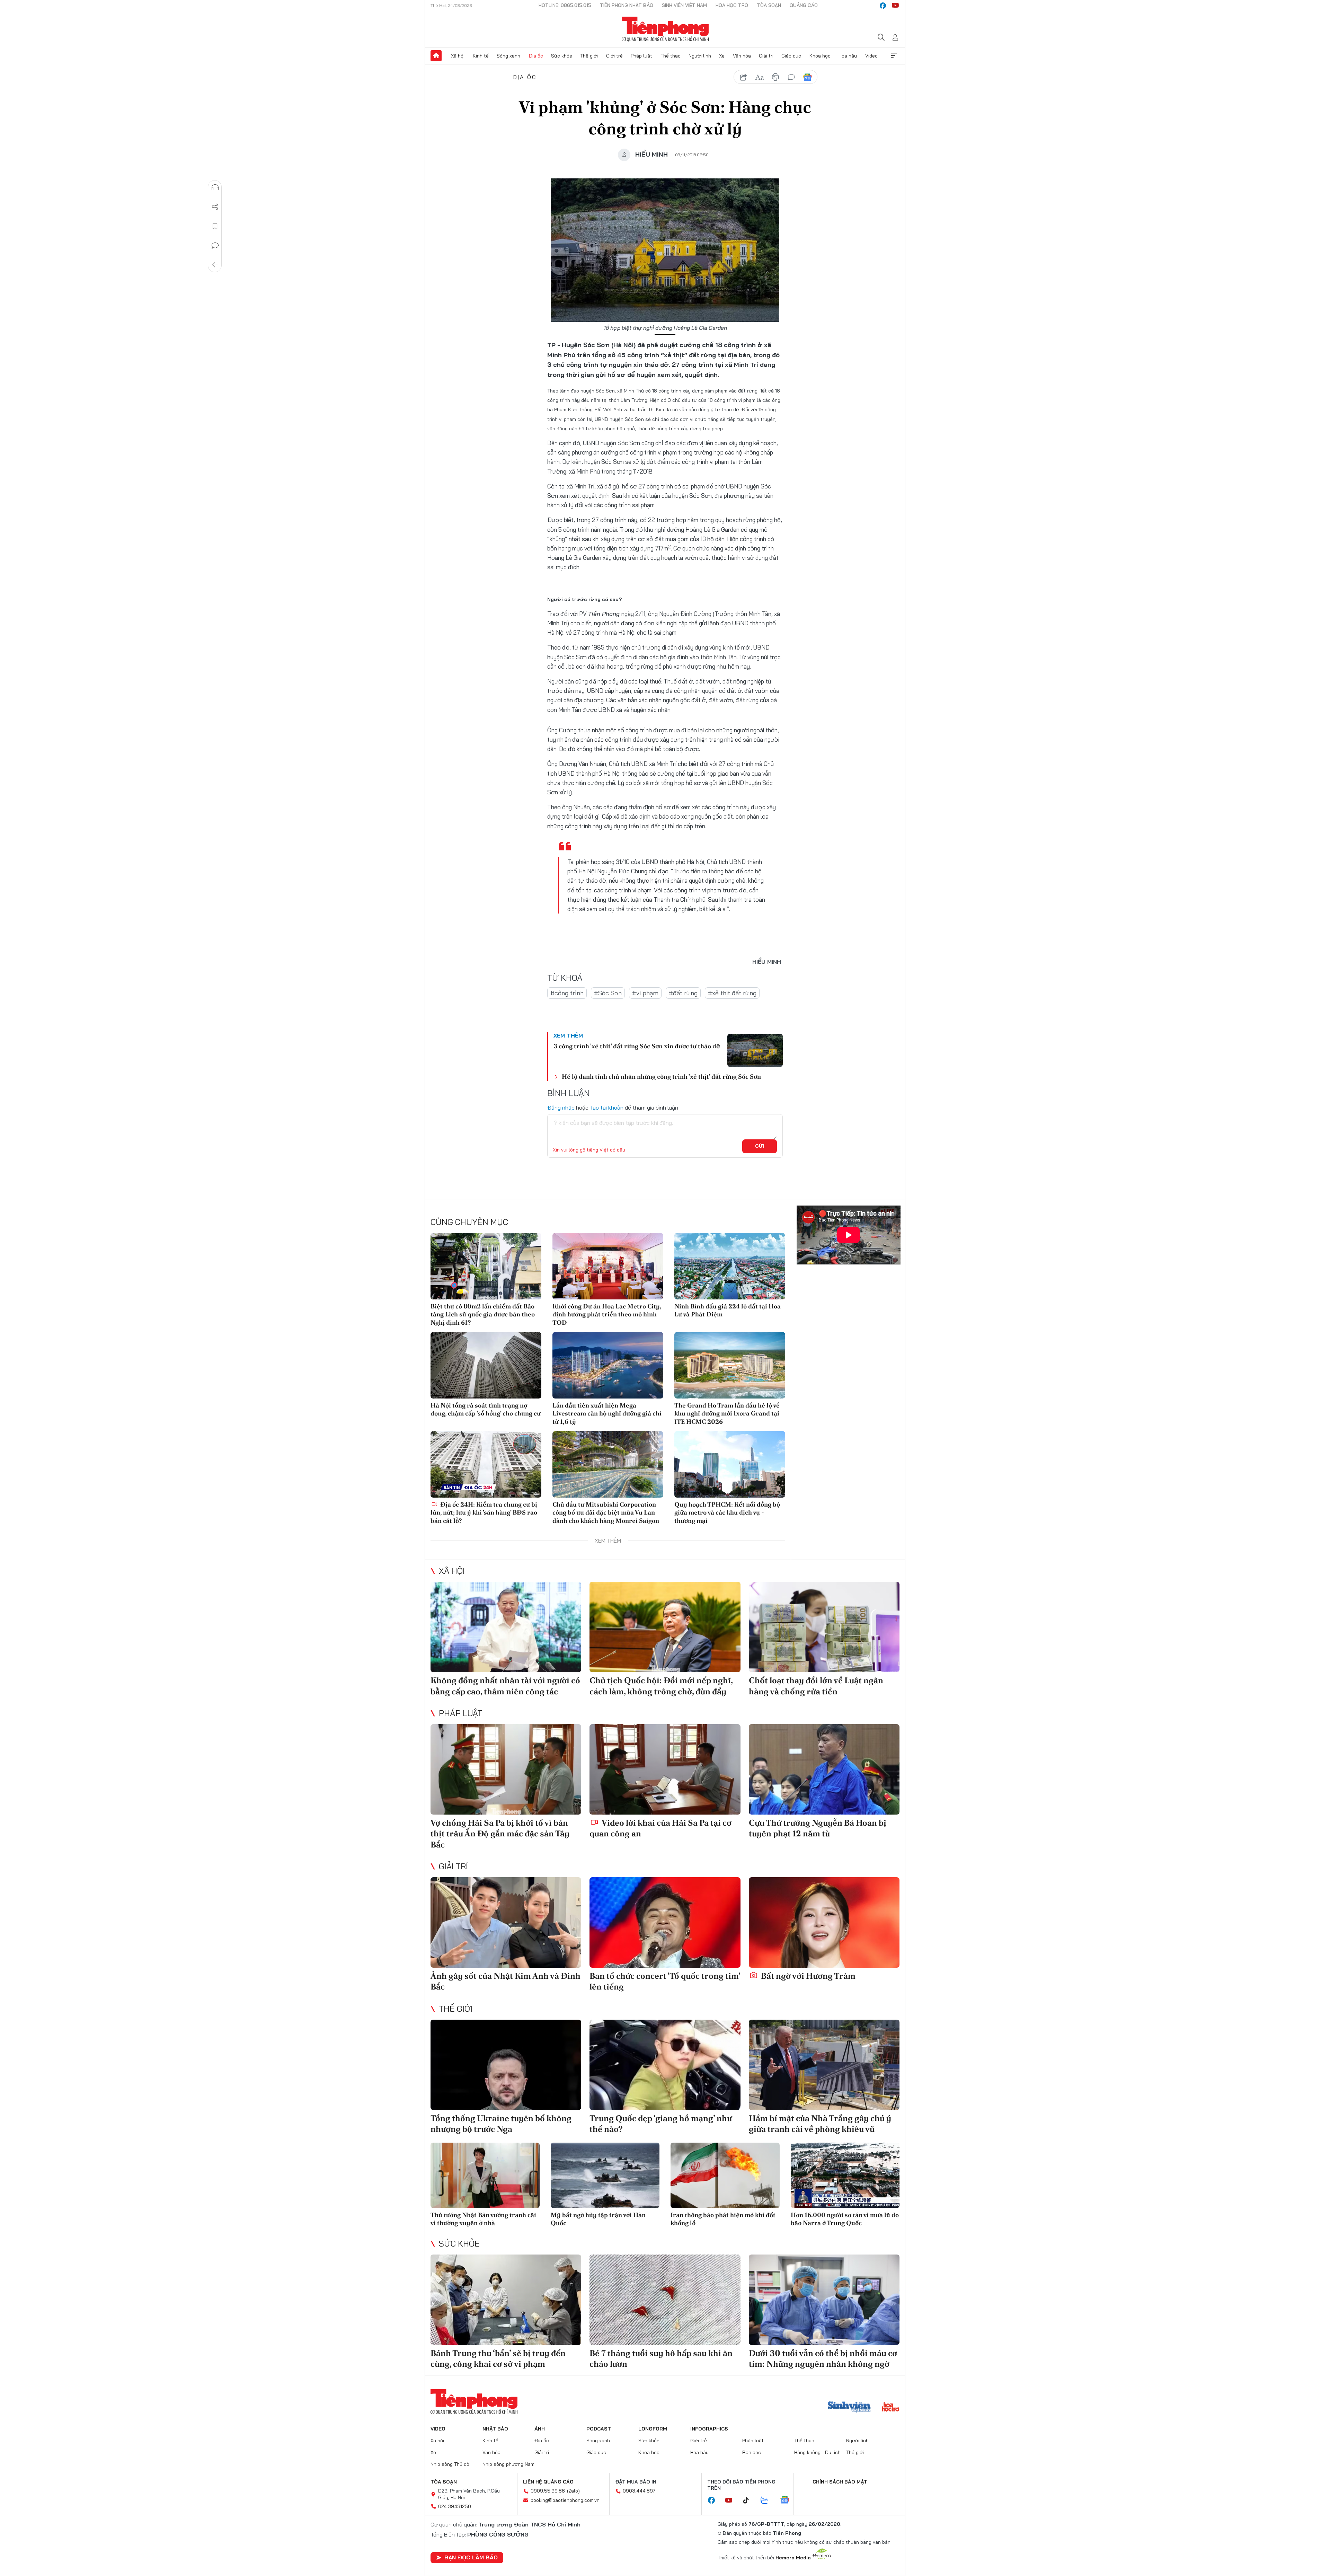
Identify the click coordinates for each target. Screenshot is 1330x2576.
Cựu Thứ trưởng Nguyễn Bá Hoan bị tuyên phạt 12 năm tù (818, 1828)
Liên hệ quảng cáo (548, 2482)
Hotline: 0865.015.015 (565, 5)
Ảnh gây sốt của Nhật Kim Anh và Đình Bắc (506, 1981)
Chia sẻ (215, 207)
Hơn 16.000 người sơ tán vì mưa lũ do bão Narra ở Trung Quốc (845, 2219)
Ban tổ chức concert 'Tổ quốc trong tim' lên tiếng (665, 1981)
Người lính (700, 56)
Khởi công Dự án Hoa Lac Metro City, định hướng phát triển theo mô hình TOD (607, 1314)
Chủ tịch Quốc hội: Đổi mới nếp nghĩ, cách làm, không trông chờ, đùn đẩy (661, 1686)
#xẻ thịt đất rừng (732, 993)
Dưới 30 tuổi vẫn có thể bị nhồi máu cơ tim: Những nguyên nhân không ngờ (823, 2358)
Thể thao (671, 56)
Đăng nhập (561, 1108)
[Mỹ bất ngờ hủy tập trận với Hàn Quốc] (605, 2175)
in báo (775, 77)
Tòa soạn (769, 5)
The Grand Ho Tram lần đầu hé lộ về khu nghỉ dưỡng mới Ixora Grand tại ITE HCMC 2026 (727, 1413)
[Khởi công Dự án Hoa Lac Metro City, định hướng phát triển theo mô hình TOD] (608, 1266)
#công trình (567, 993)
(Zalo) (573, 2491)
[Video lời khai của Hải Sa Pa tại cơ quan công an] (665, 1769)
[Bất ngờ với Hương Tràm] (824, 1922)
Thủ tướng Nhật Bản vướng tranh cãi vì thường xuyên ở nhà (483, 2219)
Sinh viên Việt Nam (684, 5)
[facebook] (883, 6)
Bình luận (215, 246)
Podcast (599, 2429)
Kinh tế (481, 56)
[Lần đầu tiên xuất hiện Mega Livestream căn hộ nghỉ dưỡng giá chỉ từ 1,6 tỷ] (608, 1365)
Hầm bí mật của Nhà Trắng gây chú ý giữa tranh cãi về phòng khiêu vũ (820, 2124)
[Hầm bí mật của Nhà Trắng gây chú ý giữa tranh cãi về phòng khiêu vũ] (824, 2065)
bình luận (791, 77)
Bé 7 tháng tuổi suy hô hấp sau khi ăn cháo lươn (661, 2358)
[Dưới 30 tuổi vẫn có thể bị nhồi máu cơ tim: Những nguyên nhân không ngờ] (824, 2300)
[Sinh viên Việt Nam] (849, 2408)
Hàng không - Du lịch (817, 2452)
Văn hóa (742, 56)
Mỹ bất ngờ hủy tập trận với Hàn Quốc (598, 2219)
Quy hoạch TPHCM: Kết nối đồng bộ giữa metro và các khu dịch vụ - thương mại (727, 1512)
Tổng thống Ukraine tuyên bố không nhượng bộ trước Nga (501, 2124)
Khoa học (820, 56)
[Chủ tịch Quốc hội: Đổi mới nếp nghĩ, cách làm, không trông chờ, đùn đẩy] (665, 1627)
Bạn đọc (752, 2452)
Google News (807, 77)
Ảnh (540, 2429)
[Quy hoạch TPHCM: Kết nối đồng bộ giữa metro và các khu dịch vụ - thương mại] (730, 1464)
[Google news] (788, 2500)
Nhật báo (495, 2429)
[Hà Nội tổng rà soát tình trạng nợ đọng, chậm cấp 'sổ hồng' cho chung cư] (486, 1365)
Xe (722, 56)
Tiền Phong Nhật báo (627, 5)
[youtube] (895, 6)
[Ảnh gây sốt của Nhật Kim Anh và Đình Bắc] (506, 1922)
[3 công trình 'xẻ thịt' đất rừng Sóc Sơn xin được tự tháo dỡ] (755, 1050)
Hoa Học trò (732, 5)
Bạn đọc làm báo (471, 2557)
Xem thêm (894, 56)
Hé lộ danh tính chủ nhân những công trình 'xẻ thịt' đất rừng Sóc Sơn (661, 1077)
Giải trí (766, 56)
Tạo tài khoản (607, 1108)
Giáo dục (791, 56)
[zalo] (768, 2500)
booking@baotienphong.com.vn (565, 2500)
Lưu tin (215, 226)
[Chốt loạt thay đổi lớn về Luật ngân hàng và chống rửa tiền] (824, 1627)
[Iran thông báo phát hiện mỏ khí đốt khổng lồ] (725, 2175)
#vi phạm (645, 993)
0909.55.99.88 (548, 2491)
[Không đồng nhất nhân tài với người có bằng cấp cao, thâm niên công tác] (506, 1627)
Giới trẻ (614, 56)
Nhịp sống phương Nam (508, 2464)
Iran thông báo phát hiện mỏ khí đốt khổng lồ (723, 2219)
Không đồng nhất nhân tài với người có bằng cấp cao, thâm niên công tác (505, 1686)
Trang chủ (436, 56)
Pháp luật (641, 56)
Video (871, 56)
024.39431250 (455, 2506)
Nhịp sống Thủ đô (450, 2464)
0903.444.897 (639, 2491)
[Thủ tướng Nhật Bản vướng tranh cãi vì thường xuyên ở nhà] (485, 2175)
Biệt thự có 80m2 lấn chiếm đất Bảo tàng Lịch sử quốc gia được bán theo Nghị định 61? (483, 1314)
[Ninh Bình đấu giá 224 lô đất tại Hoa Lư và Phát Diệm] (730, 1266)
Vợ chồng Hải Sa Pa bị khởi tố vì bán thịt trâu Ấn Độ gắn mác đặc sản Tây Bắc (500, 1833)
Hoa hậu (848, 56)
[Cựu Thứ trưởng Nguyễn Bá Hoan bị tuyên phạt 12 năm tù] (824, 1769)
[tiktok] (750, 2500)
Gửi (760, 1146)
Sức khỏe (562, 56)
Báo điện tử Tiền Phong (665, 29)
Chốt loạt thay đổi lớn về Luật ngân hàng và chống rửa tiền (816, 1686)
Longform (653, 2429)
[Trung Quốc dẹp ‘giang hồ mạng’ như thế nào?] (665, 2065)
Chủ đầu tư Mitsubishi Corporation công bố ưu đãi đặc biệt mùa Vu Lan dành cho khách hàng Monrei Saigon (606, 1512)
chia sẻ (744, 77)
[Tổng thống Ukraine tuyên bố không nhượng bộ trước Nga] (506, 2065)
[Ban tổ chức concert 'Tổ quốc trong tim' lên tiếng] (665, 1922)
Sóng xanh (508, 56)
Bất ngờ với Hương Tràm (807, 1976)
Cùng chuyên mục (469, 1222)
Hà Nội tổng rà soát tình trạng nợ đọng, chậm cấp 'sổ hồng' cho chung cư (486, 1409)
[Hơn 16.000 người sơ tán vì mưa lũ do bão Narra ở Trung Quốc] (845, 2175)
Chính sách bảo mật (840, 2482)
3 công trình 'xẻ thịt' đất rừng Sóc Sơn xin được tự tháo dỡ (637, 1046)
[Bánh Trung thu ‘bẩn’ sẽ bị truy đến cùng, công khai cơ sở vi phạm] (506, 2300)
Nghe (215, 187)
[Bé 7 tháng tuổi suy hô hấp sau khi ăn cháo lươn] (665, 2300)
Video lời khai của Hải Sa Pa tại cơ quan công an (660, 1828)
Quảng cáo (804, 5)
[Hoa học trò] (891, 2408)
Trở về (215, 265)
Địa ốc (536, 56)
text (760, 77)
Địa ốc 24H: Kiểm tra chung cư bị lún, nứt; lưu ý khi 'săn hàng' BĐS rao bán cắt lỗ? (484, 1512)
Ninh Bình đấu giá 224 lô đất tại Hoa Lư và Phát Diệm (728, 1310)
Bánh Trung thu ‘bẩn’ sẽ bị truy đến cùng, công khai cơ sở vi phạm (498, 2358)
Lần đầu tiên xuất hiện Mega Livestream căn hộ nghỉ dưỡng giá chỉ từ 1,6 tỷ (607, 1413)
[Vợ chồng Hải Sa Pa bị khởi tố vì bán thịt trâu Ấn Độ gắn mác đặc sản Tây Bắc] (506, 1769)
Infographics (709, 2429)
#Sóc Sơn (608, 993)
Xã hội (458, 56)
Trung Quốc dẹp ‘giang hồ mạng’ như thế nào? (661, 2124)
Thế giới (589, 56)
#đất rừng (683, 993)
